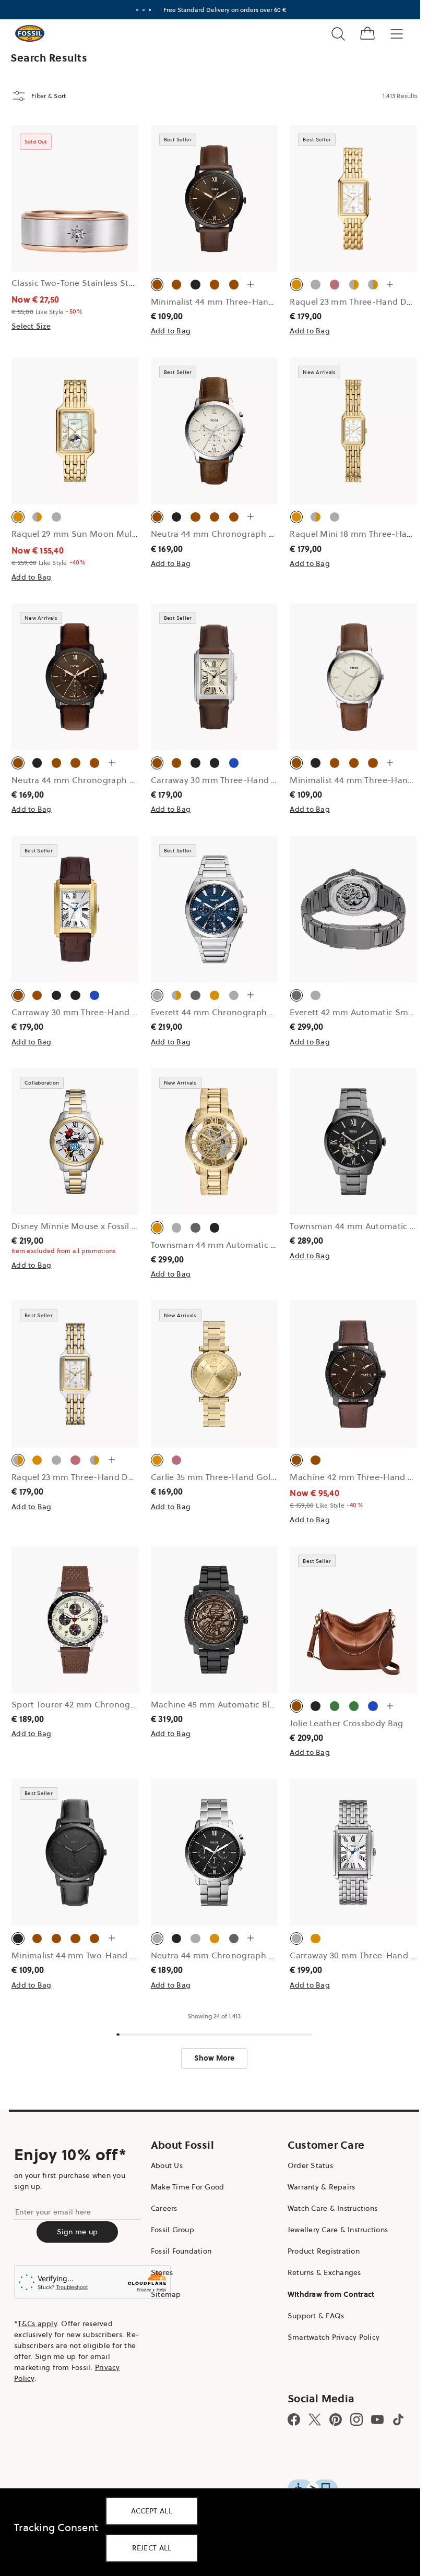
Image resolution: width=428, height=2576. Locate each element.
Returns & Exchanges (324, 2272)
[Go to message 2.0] (144, 10)
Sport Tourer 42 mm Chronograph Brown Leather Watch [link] (125, 1704)
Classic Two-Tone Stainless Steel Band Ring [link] (98, 283)
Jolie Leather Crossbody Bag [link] (346, 1723)
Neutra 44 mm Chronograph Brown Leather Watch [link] (253, 534)
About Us (167, 2165)
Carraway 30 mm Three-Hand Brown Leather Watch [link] (254, 780)
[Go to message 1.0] (137, 10)
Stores (162, 2272)
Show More (214, 2058)
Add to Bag (171, 331)
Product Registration (324, 2251)
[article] (75, 242)
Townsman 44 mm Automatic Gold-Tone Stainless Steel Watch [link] (277, 1245)
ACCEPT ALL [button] (152, 2511)
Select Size (31, 326)
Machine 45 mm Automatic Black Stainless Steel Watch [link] (261, 1704)
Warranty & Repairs (322, 2187)
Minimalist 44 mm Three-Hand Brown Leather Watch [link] (257, 302)
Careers (164, 2208)
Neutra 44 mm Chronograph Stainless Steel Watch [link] (253, 1955)
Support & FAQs (316, 2316)
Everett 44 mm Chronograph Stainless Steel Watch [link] (253, 1012)
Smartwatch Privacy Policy (334, 2337)
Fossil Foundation (181, 2251)
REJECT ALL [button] (152, 2548)
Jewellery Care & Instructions (338, 2230)
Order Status (310, 2165)
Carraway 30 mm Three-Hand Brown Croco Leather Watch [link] (128, 1012)
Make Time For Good (188, 2187)
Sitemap (166, 2294)
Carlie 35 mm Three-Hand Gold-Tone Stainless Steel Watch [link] (270, 1477)
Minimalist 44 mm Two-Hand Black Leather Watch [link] (112, 1955)
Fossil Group (173, 2230)
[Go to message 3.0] (150, 10)
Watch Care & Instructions (332, 2208)
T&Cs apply (37, 2324)
